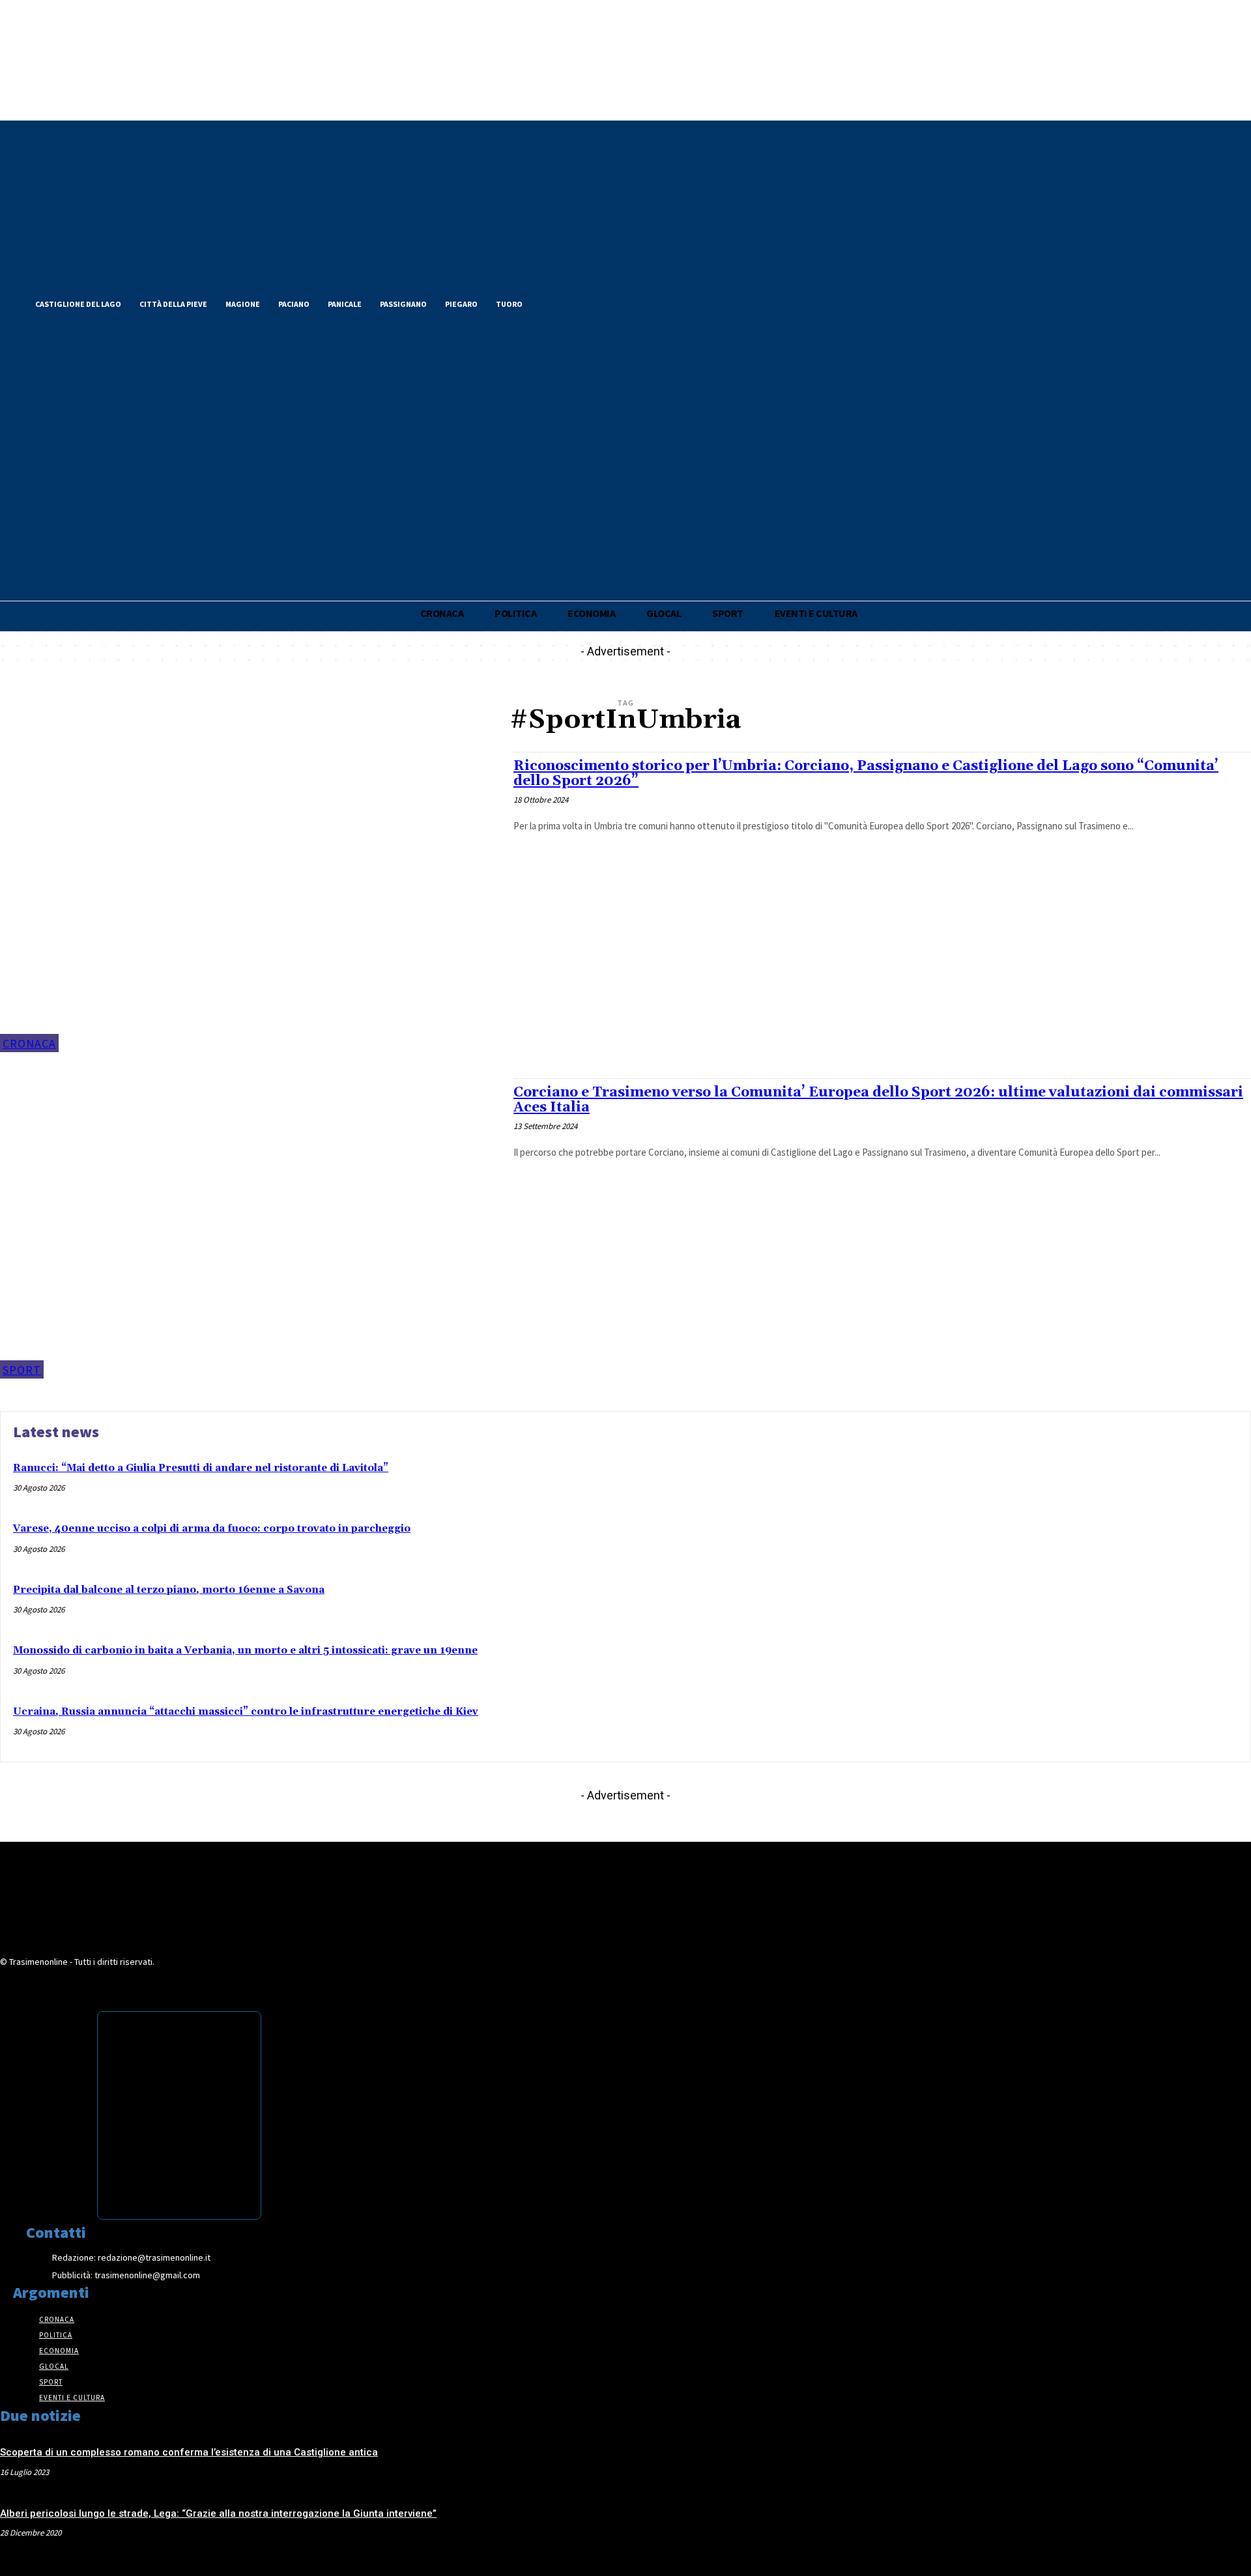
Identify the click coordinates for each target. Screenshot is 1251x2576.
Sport (22, 1370)
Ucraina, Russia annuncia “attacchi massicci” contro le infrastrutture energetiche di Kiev (246, 1712)
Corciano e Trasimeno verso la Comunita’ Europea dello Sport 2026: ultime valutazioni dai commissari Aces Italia (878, 1100)
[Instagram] (597, 302)
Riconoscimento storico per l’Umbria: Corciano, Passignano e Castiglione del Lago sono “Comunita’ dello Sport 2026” (866, 774)
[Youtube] (619, 302)
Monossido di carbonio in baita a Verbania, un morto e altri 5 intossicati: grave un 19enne (245, 1651)
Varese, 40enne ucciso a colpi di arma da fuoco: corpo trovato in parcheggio (212, 1529)
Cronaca (29, 1043)
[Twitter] (575, 302)
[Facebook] (553, 302)
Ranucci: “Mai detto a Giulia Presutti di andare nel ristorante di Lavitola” (201, 1468)
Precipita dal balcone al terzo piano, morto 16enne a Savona (169, 1590)
